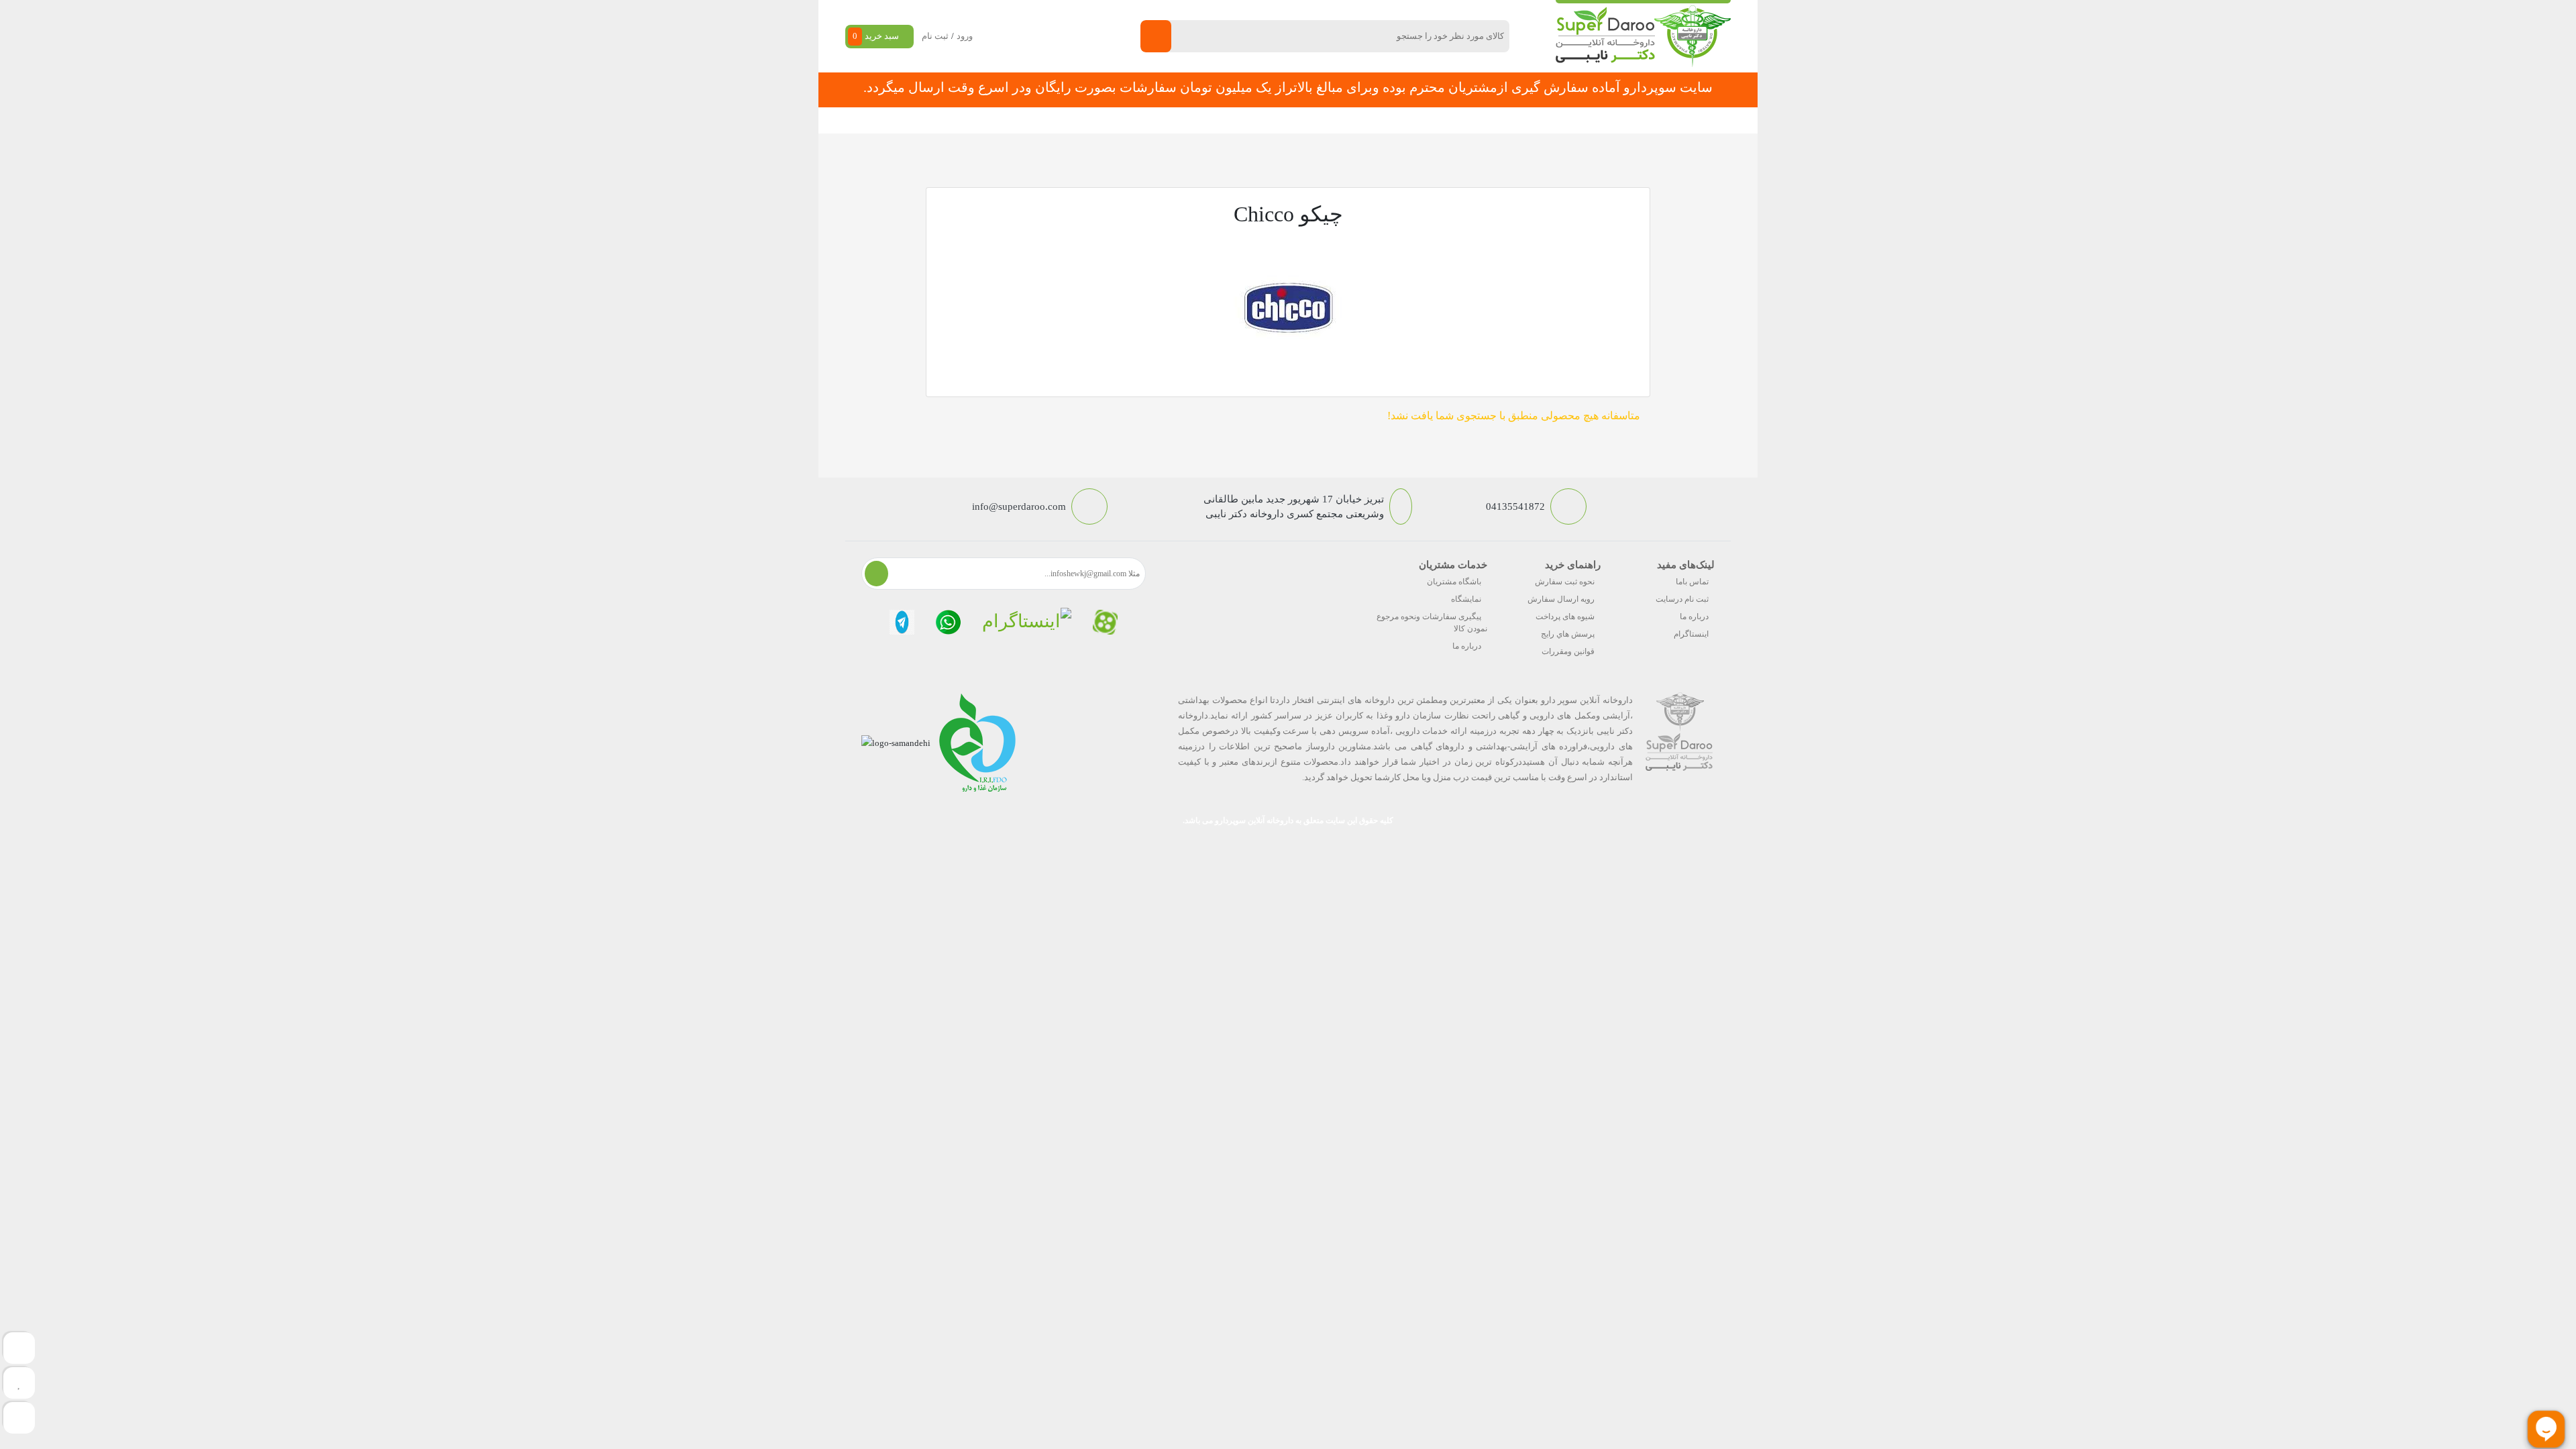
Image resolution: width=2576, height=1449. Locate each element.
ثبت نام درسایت (1682, 599)
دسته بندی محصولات (1648, 120)
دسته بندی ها (1479, 120)
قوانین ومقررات (1568, 651)
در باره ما (1089, 120)
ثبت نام (935, 36)
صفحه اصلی (1549, 120)
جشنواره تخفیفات (1399, 120)
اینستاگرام (1691, 634)
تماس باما (1692, 582)
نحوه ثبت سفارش (1016, 120)
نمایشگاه (1466, 599)
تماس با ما (1148, 120)
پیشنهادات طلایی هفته (1303, 120)
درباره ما (1694, 616)
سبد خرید (876, 36)
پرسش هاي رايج (1568, 634)
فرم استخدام (1215, 120)
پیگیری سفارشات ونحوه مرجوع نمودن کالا (1432, 623)
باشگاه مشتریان (1454, 582)
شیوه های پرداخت (1565, 616)
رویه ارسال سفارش (1561, 599)
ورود (965, 36)
